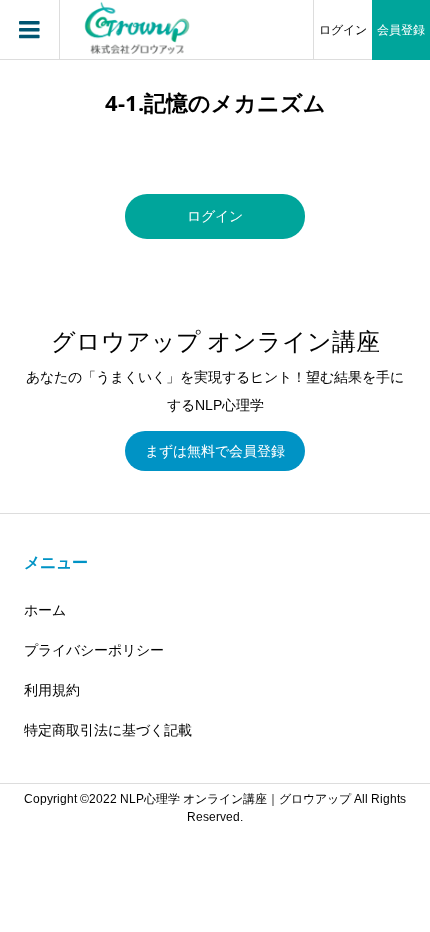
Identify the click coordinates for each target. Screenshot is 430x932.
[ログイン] (215, 234)
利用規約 (52, 690)
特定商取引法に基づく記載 (108, 730)
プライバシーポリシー (94, 650)
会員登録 (401, 30)
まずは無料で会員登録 (215, 451)
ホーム (45, 610)
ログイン (343, 30)
